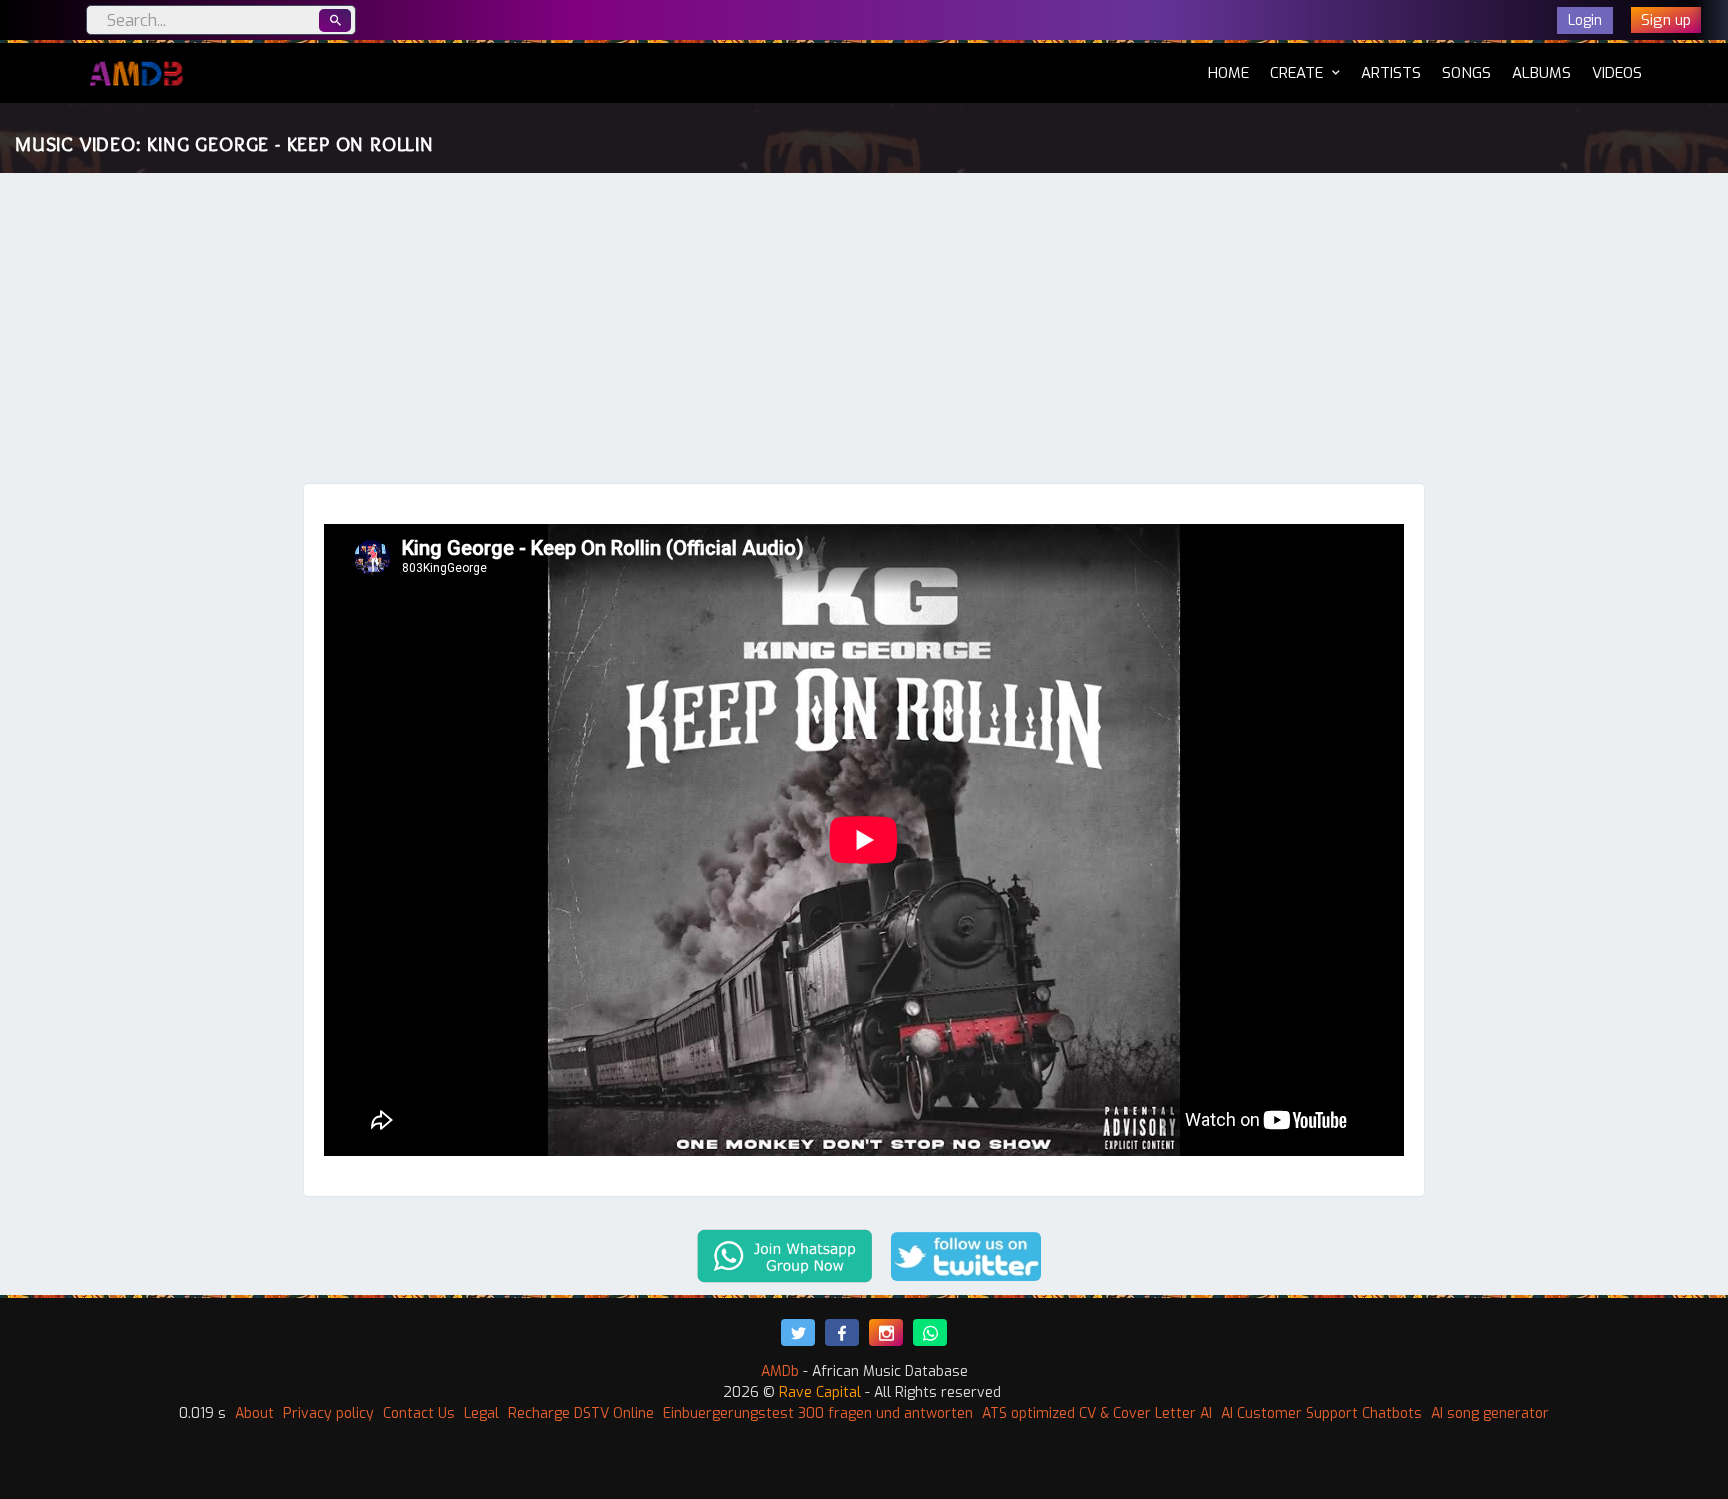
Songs (1466, 73)
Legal (481, 1413)
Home (1228, 72)
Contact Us (419, 1413)
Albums (1541, 73)
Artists (1391, 73)
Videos (1617, 73)
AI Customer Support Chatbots (1321, 1413)
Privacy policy (328, 1413)
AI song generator (1490, 1413)
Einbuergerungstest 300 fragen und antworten (818, 1413)
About (254, 1413)
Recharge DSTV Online (581, 1413)
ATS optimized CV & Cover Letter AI (1097, 1413)
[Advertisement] (864, 333)
